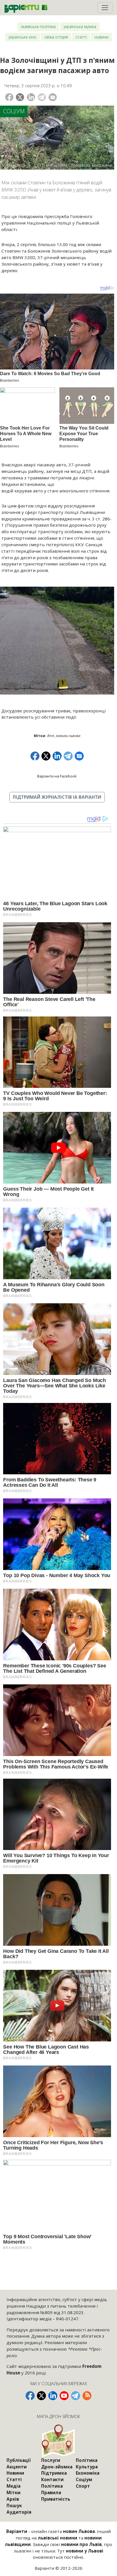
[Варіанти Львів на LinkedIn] (53, 2396)
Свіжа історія (56, 37)
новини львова (68, 736)
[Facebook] (9, 97)
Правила (51, 2492)
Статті (81, 37)
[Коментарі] (53, 97)
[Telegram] (42, 97)
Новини (102, 37)
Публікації (19, 2460)
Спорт (83, 2486)
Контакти (52, 2479)
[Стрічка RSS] (87, 2396)
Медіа (13, 2486)
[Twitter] (20, 97)
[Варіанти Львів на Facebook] (30, 2396)
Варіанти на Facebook (57, 776)
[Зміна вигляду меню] (105, 8)
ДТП (51, 736)
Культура (87, 2467)
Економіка (88, 2473)
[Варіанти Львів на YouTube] (64, 2396)
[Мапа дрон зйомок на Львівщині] (58, 2441)
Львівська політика (38, 26)
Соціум (14, 111)
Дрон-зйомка (57, 2467)
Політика (52, 2486)
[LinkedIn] (31, 97)
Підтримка (54, 2473)
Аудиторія (19, 2512)
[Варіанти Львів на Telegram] (76, 2396)
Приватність (56, 2499)
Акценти (17, 2467)
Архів (13, 2499)
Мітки (13, 2492)
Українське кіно (22, 37)
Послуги (51, 2460)
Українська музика (80, 26)
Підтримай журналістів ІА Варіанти (57, 797)
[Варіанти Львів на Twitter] (41, 2396)
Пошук (14, 2505)
